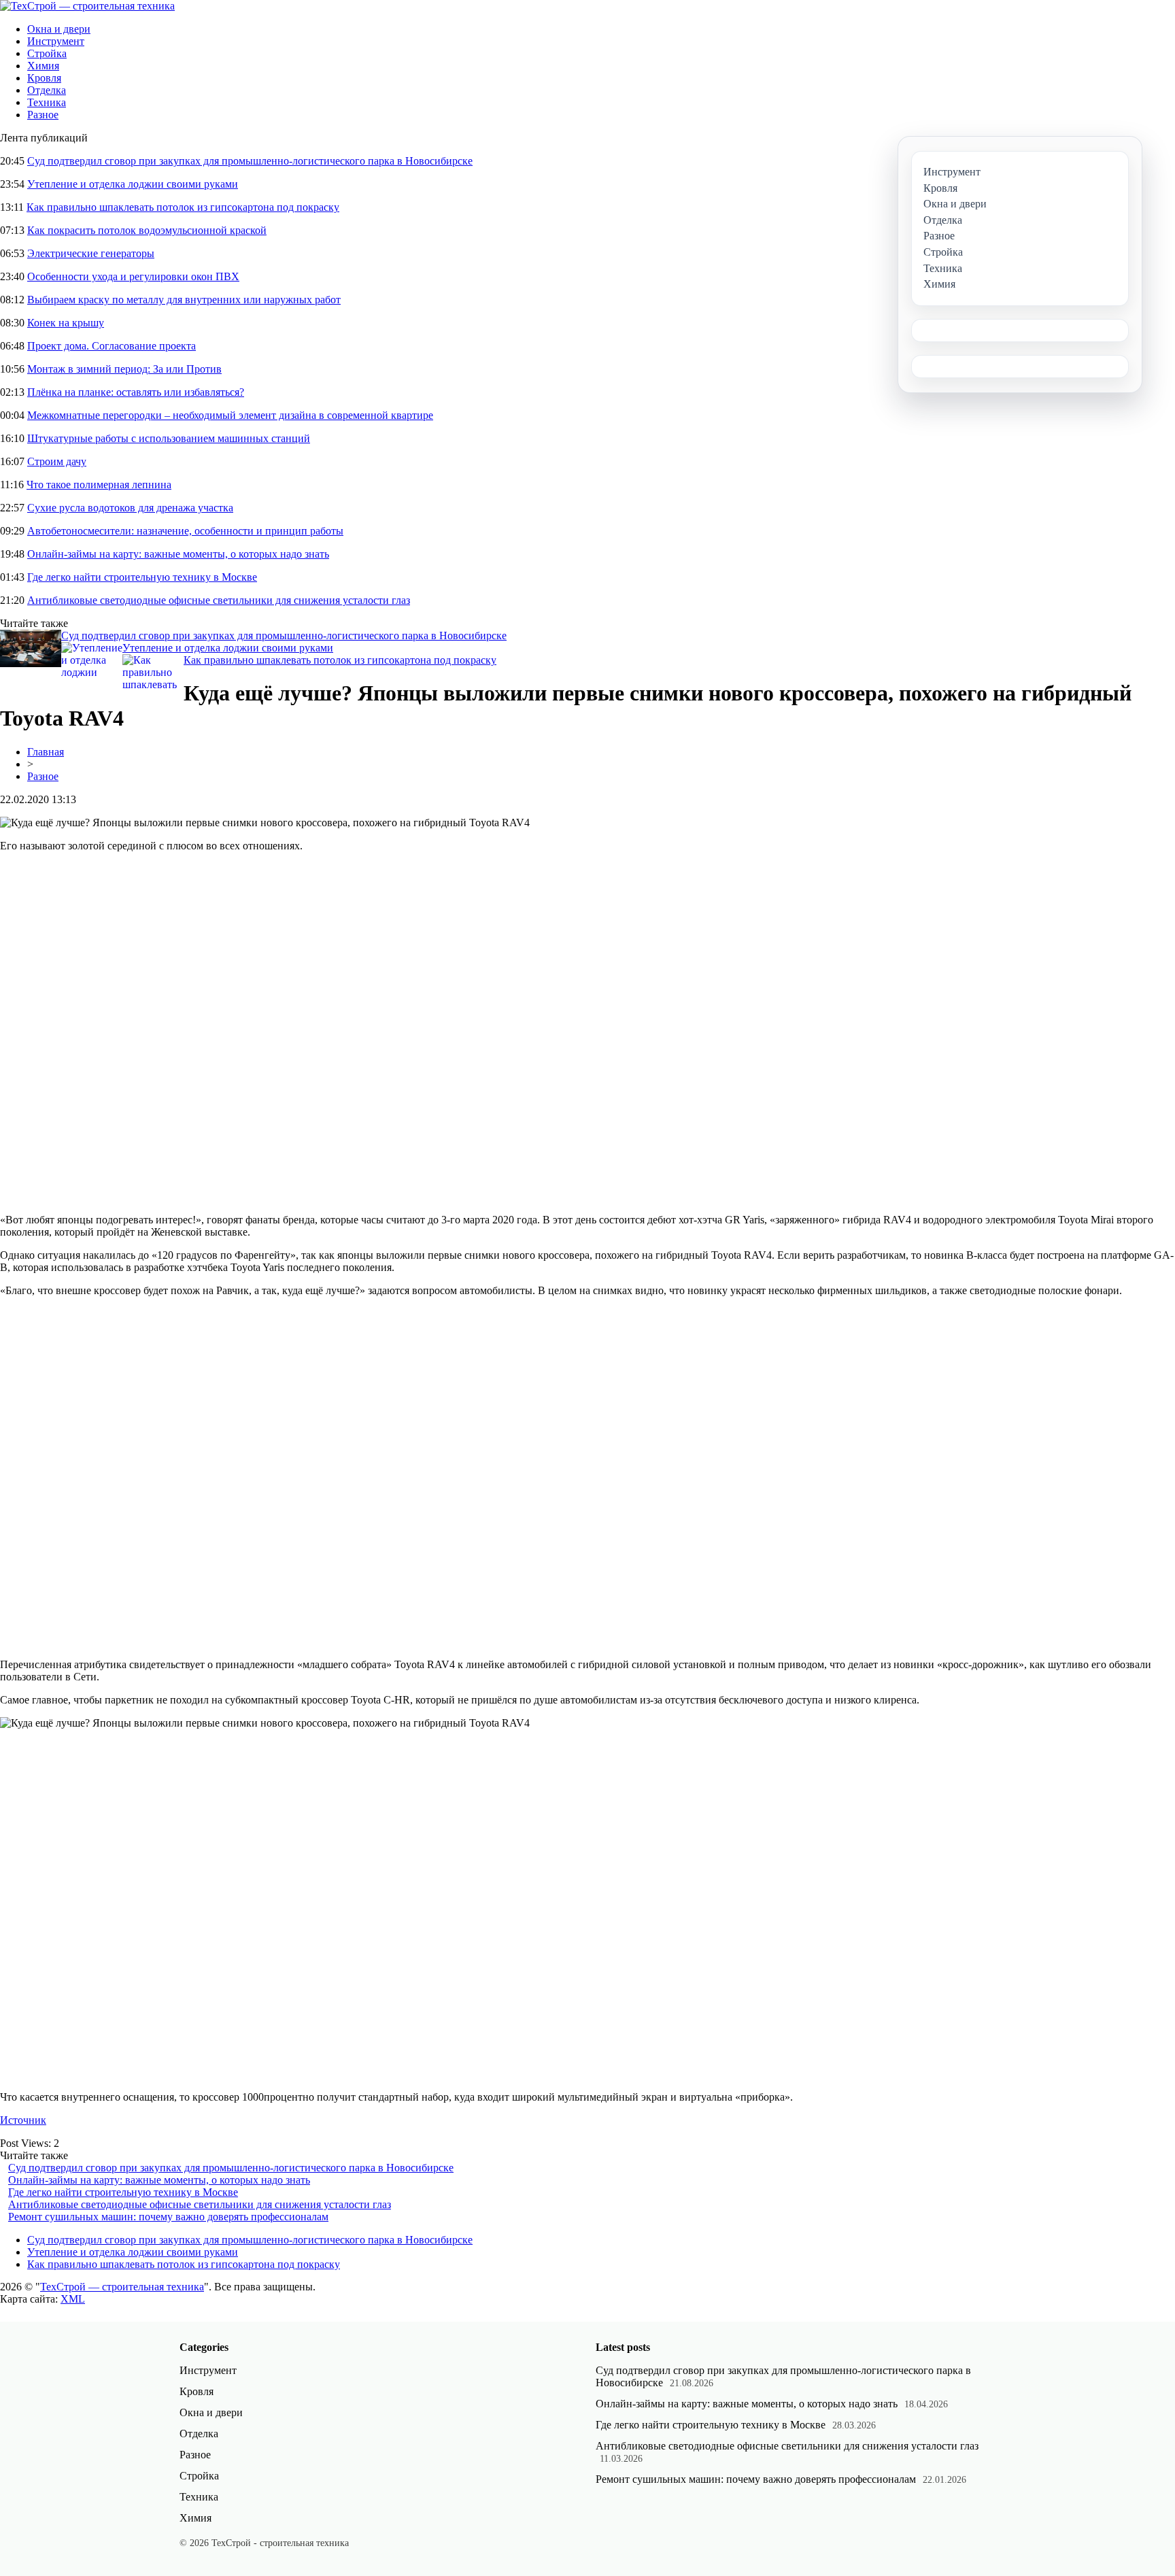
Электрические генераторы (91, 253)
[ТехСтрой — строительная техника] (87, 6)
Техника (47, 102)
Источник (23, 2120)
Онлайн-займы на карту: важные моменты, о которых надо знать (178, 554)
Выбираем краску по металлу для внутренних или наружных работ (184, 300)
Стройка (47, 53)
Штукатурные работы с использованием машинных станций (169, 438)
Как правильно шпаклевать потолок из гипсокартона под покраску (183, 207)
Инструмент (56, 41)
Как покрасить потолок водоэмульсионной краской (147, 230)
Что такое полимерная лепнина (99, 485)
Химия (43, 66)
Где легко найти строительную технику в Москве (142, 577)
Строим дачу (57, 461)
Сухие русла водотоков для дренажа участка (130, 508)
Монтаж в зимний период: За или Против (124, 369)
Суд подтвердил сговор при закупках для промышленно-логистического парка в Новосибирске (250, 161)
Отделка (47, 90)
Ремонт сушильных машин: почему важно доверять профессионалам (168, 2217)
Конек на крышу (66, 323)
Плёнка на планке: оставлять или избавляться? (136, 392)
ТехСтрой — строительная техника (122, 2287)
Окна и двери (59, 29)
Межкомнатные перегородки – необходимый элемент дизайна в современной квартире (230, 415)
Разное (43, 115)
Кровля (44, 78)
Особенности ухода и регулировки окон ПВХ (133, 276)
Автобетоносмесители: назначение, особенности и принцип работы (185, 531)
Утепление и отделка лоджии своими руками (133, 184)
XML (73, 2299)
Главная (46, 752)
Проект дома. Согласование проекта (112, 346)
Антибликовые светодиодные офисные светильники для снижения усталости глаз (219, 600)
